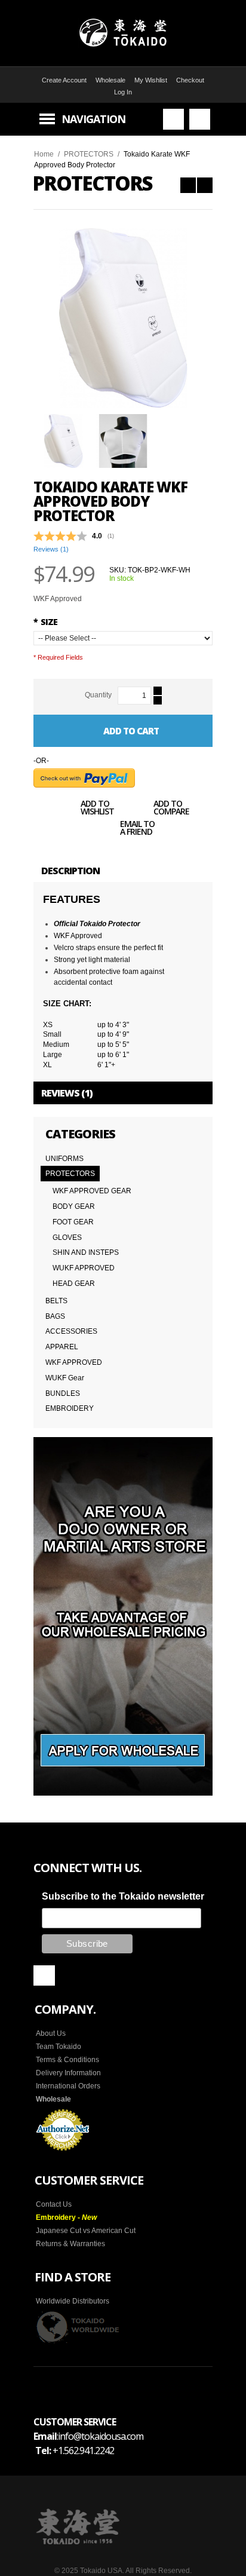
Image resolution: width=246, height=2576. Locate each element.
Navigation (93, 119)
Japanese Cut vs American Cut (86, 2231)
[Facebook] (44, 1975)
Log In (123, 92)
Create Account (64, 80)
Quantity (98, 695)
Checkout (190, 80)
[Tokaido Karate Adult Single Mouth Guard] (188, 185)
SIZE (45, 622)
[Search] (173, 119)
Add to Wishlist (97, 808)
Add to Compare (171, 808)
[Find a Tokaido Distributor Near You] (78, 2327)
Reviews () (51, 549)
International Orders (68, 2086)
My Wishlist (151, 80)
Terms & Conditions (67, 2060)
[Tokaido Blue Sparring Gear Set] (205, 185)
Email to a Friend (137, 829)
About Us (51, 2033)
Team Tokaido (59, 2047)
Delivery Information (68, 2073)
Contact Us (54, 2204)
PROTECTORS (89, 154)
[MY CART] (200, 119)
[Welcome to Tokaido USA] (123, 33)
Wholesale (110, 80)
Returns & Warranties (70, 2244)
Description (70, 871)
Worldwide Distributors (73, 2301)
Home (44, 154)
